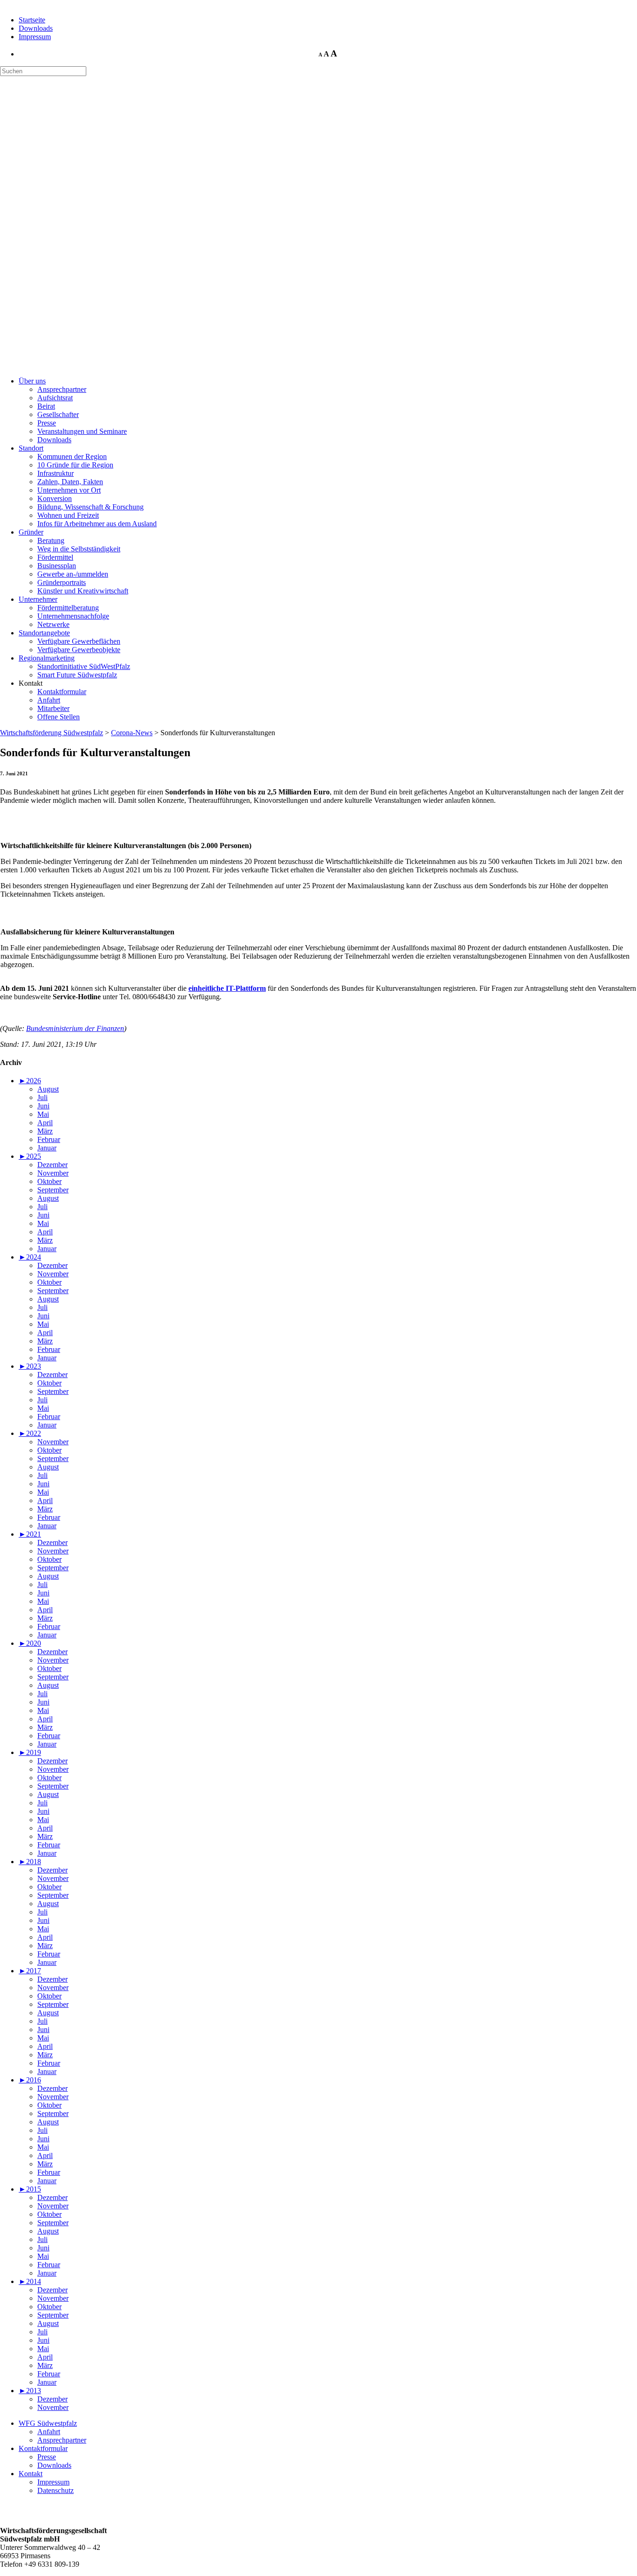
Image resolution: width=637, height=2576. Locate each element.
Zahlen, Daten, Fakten (70, 482)
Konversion (55, 498)
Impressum (35, 37)
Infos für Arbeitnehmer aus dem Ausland (97, 524)
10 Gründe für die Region (75, 465)
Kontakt (31, 2474)
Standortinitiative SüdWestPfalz (84, 666)
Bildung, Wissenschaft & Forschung (90, 507)
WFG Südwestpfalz (48, 2423)
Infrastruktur (55, 473)
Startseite (32, 20)
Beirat (46, 406)
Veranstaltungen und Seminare (82, 431)
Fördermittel (55, 557)
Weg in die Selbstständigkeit (79, 549)
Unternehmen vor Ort (69, 490)
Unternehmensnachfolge (73, 616)
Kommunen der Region (72, 456)
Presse (47, 423)
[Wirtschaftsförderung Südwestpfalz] (46, 121)
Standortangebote (44, 633)
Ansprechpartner (62, 389)
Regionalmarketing (47, 658)
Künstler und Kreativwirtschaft (83, 591)
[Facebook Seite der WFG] (7, 2515)
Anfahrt (49, 700)
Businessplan (57, 566)
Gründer (31, 532)
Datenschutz (55, 2490)
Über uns (32, 381)
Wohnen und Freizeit (68, 515)
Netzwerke (53, 624)
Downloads (36, 28)
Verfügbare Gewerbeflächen (79, 641)
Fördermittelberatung (68, 608)
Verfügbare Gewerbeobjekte (79, 650)
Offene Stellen (59, 717)
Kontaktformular (62, 692)
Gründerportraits (62, 582)
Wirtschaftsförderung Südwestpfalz (52, 733)
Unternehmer (38, 599)
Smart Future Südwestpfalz (77, 675)
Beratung (51, 540)
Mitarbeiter (53, 708)
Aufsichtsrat (55, 398)
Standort (31, 448)
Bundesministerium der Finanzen (75, 1028)
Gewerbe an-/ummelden (73, 574)
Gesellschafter (58, 414)
